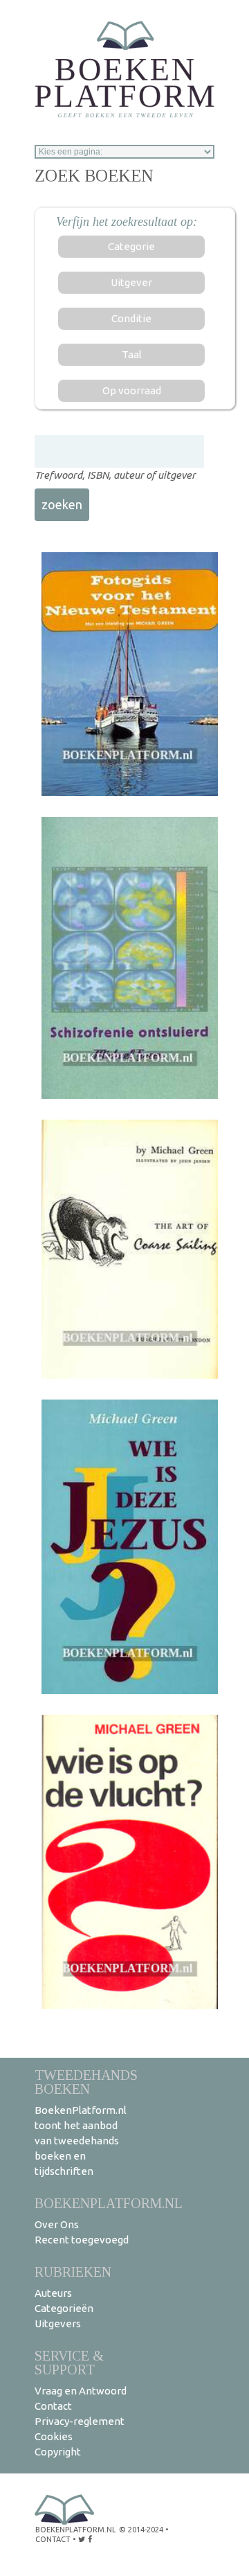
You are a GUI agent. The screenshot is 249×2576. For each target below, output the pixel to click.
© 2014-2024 (141, 2530)
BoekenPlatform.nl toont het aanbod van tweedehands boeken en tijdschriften (81, 2141)
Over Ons (57, 2224)
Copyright (58, 2452)
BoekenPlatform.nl (109, 2203)
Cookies (54, 2436)
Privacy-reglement (80, 2421)
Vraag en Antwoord (81, 2391)
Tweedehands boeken (86, 2082)
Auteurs (53, 2293)
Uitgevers (58, 2323)
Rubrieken (73, 2271)
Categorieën (64, 2308)
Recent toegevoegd (82, 2240)
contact (53, 2539)
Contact (53, 2406)
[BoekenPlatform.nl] (124, 65)
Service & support (69, 2362)
